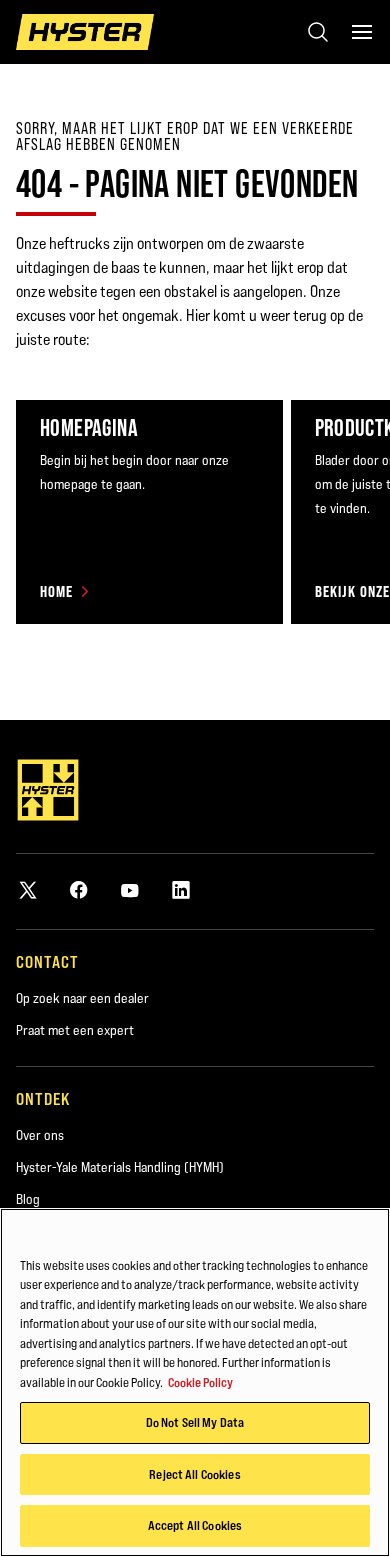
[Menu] (362, 32)
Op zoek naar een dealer (82, 998)
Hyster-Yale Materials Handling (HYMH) (120, 1167)
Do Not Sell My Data (195, 1422)
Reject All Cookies (194, 1474)
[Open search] (318, 32)
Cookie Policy (200, 1382)
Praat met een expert (75, 1030)
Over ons (40, 1135)
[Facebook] (79, 889)
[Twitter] (28, 889)
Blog (28, 1199)
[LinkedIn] (181, 889)
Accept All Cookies (195, 1525)
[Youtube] (130, 889)
